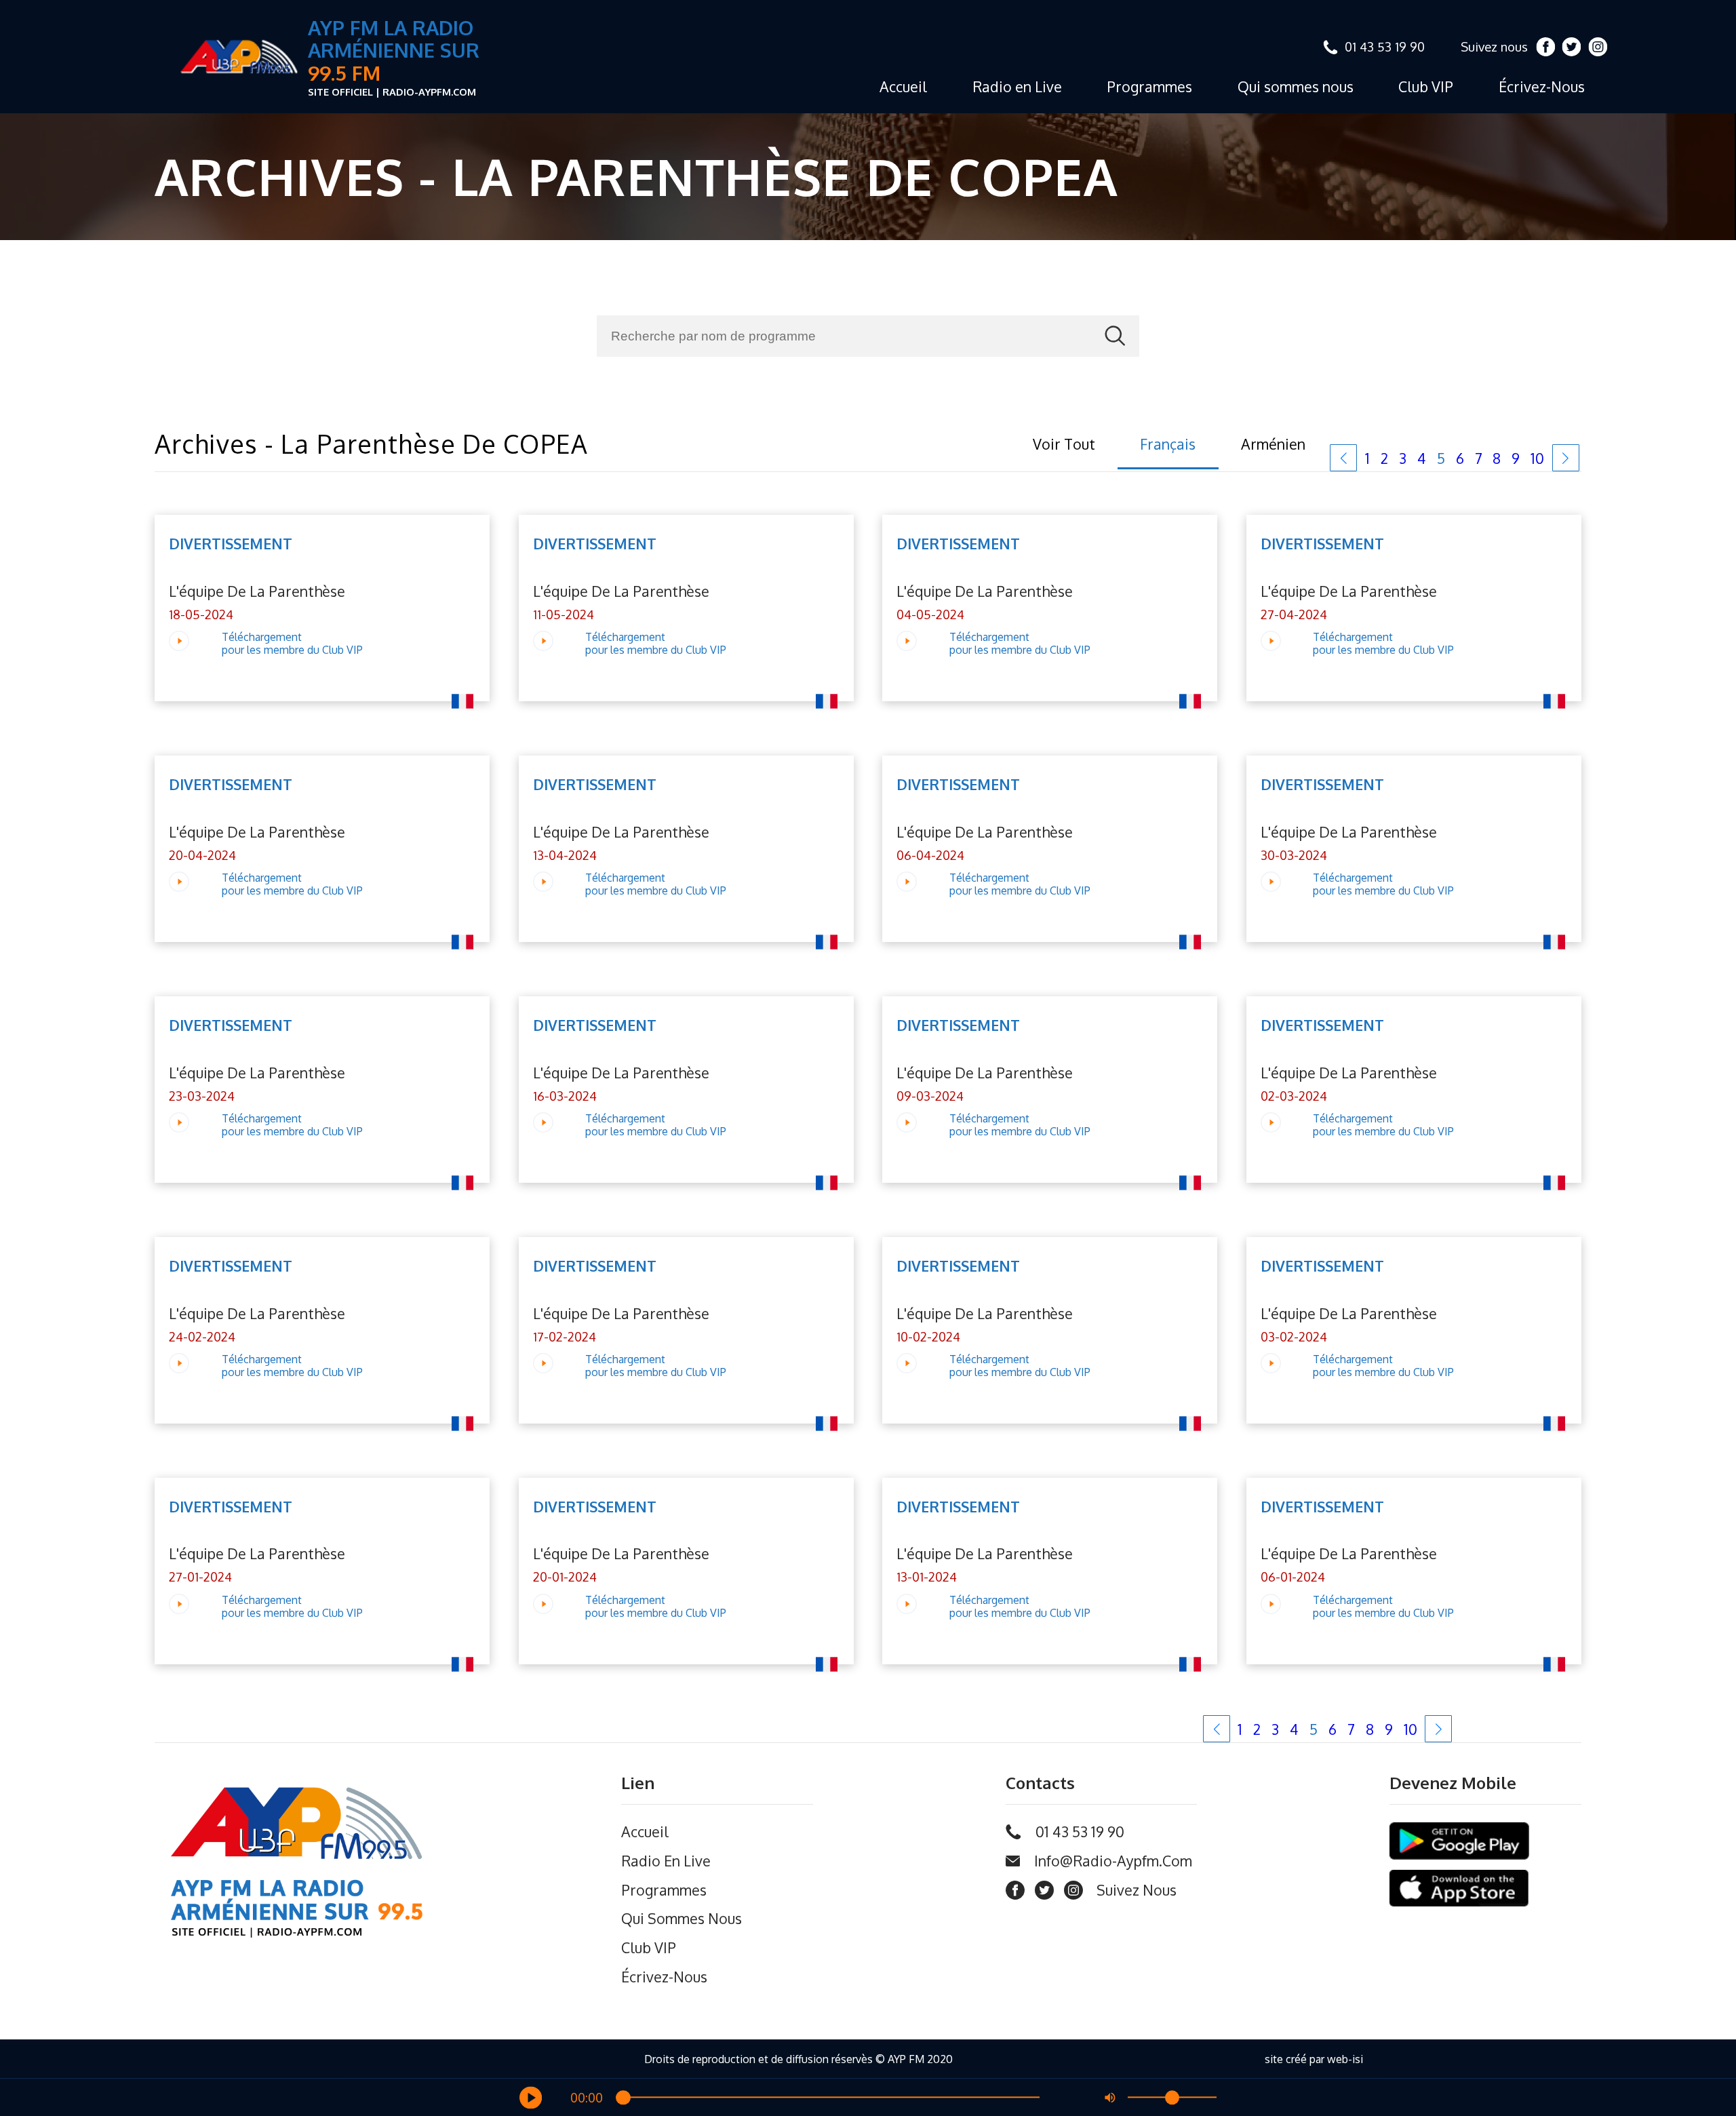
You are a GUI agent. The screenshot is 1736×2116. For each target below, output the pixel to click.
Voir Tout (1064, 444)
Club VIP (1426, 86)
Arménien (1273, 444)
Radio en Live (1017, 86)
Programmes (1149, 86)
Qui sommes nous (1296, 86)
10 (1537, 458)
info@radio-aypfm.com (1113, 1861)
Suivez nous (1494, 46)
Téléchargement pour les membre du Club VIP (292, 644)
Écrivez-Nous (1542, 86)
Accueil (903, 86)
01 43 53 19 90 (1385, 46)
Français (1168, 444)
